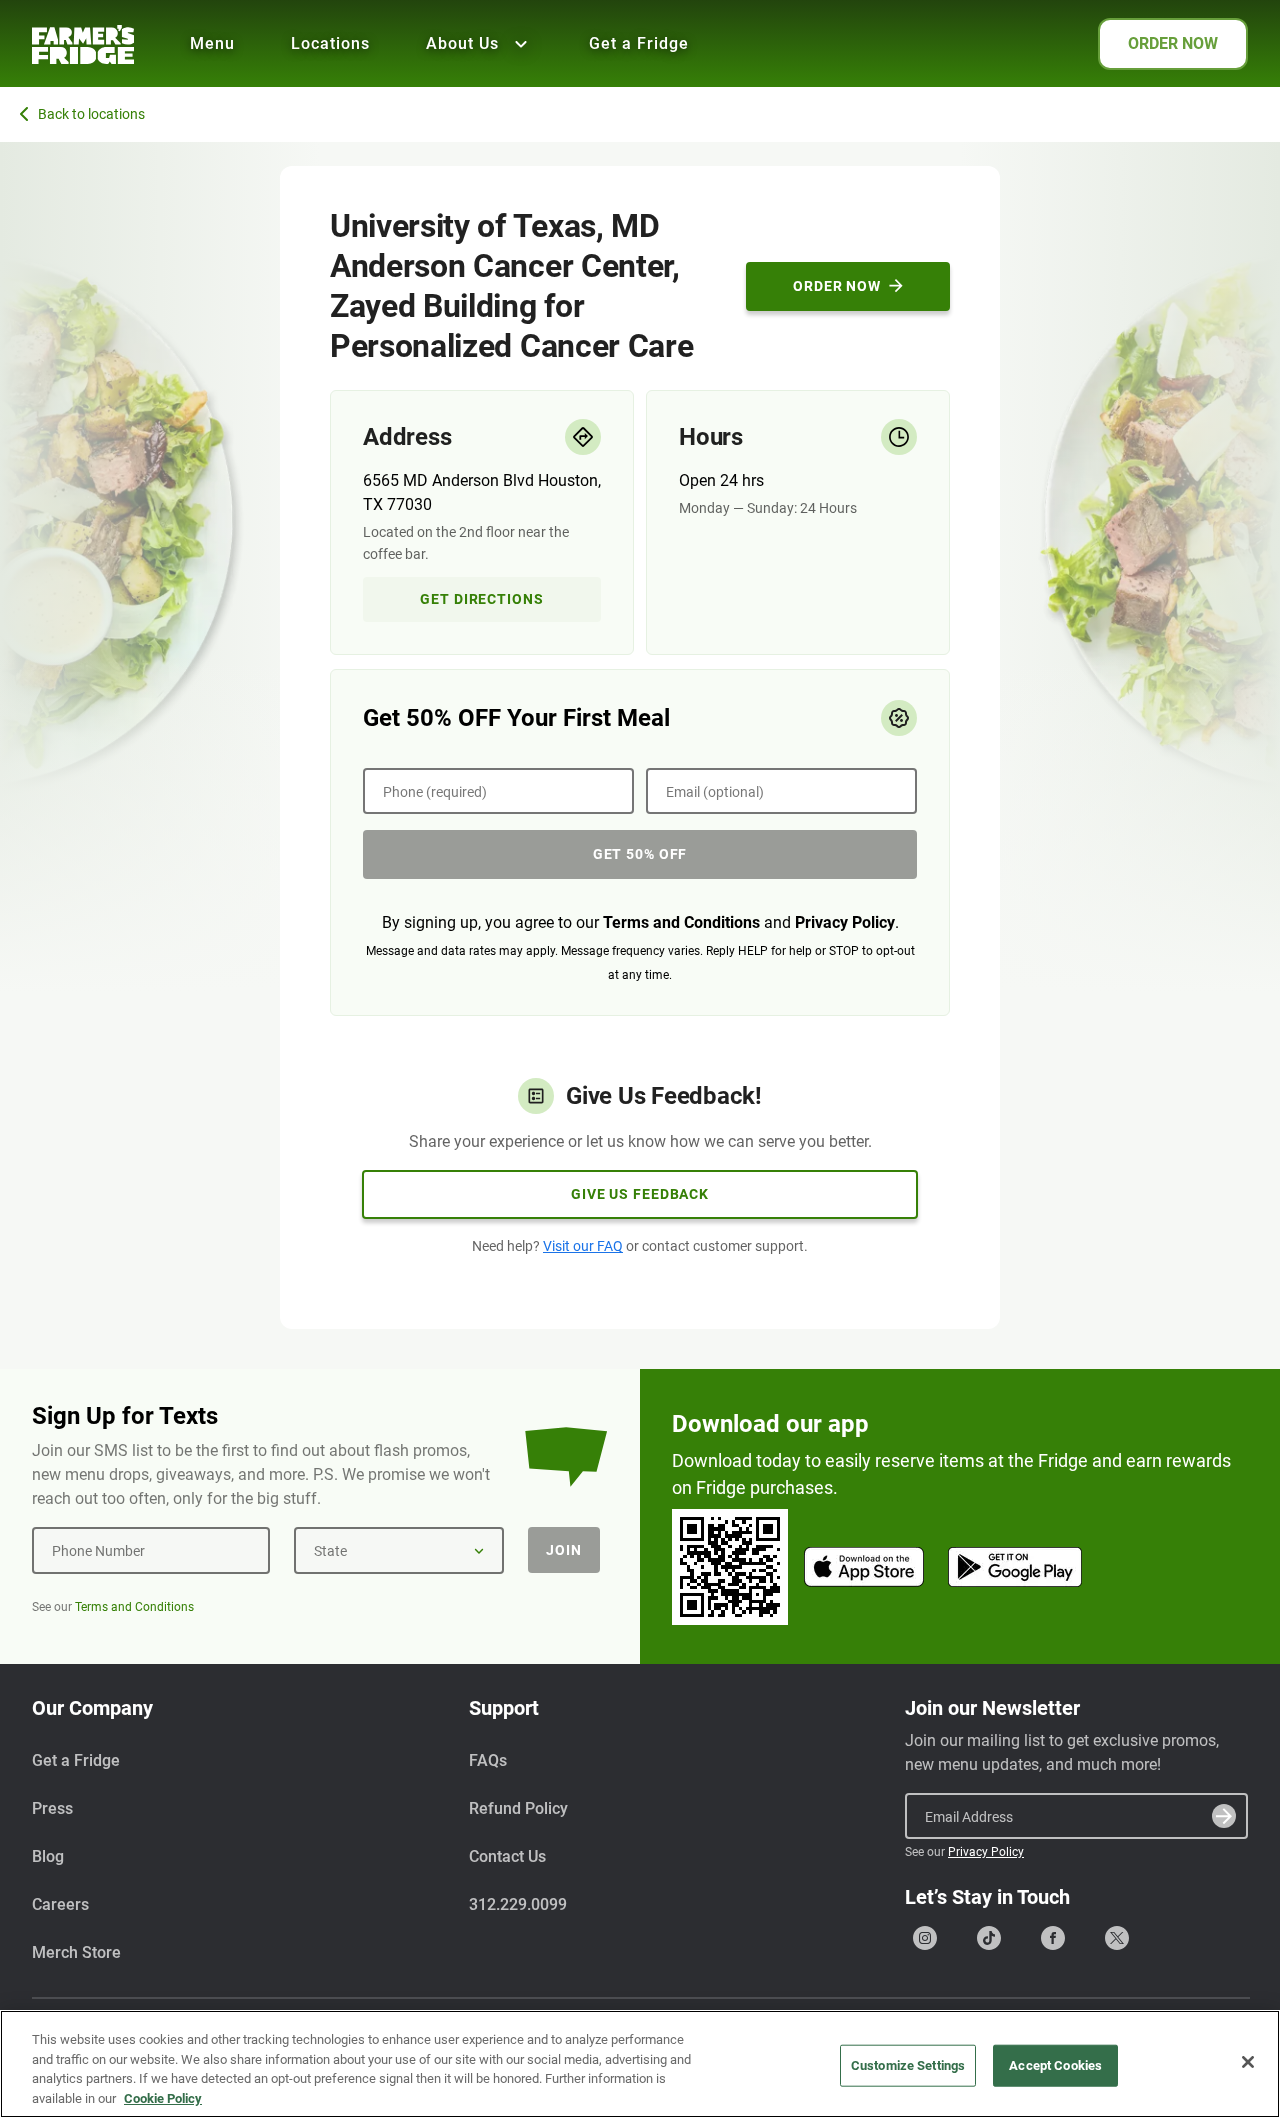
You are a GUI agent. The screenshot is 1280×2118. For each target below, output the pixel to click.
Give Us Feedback (640, 1194)
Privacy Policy (845, 922)
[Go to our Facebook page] (1053, 1938)
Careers (60, 1904)
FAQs (488, 1760)
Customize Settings (908, 2065)
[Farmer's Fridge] (83, 44)
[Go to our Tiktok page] (989, 1938)
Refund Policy (518, 1808)
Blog (48, 1856)
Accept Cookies (1055, 2065)
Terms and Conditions (681, 922)
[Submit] (1224, 1816)
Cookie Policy (163, 2097)
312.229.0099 (518, 1904)
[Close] (1248, 2062)
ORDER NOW (1173, 43)
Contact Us (507, 1856)
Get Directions (481, 599)
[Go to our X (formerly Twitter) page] (1117, 1938)
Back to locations (91, 114)
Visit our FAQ (583, 1246)
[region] (640, 2064)
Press (52, 1808)
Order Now (837, 286)
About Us (462, 43)
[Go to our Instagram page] (925, 1938)
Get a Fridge (639, 43)
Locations (330, 43)
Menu (212, 43)
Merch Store (76, 1952)
